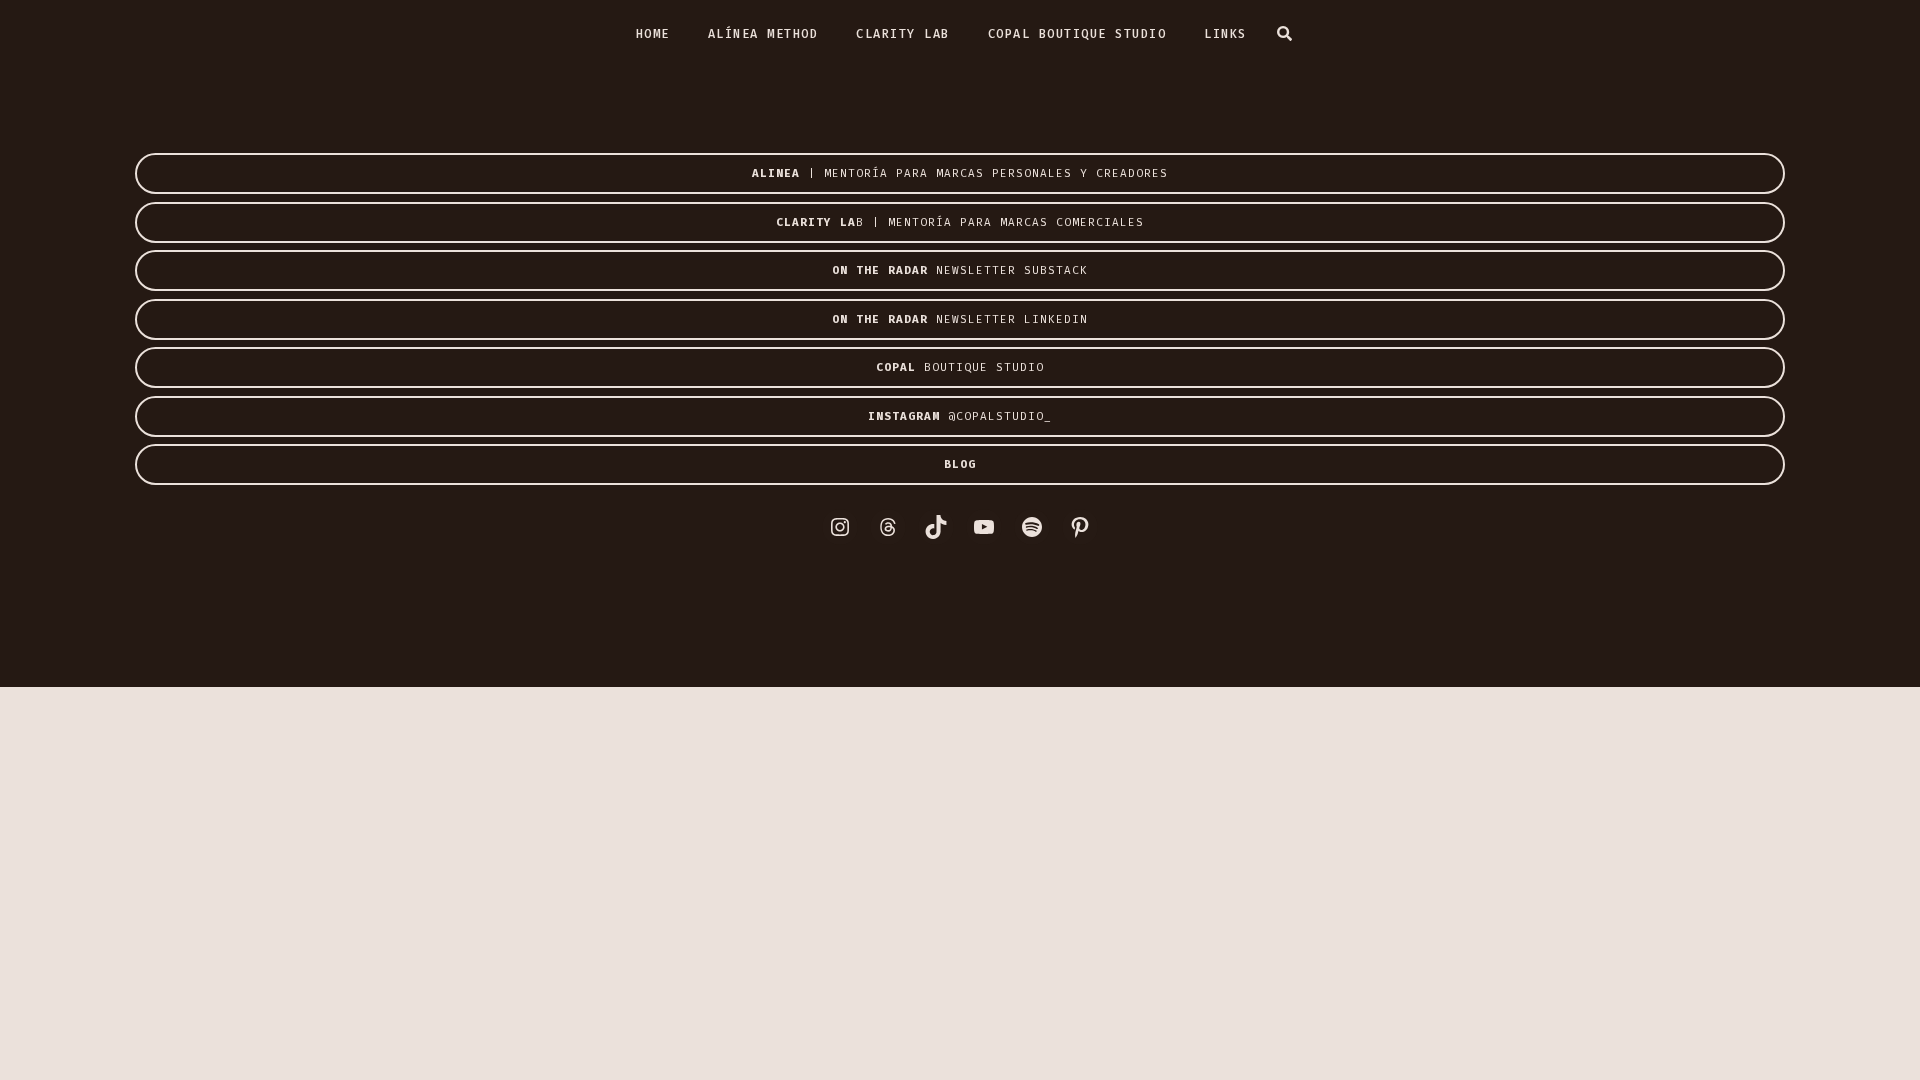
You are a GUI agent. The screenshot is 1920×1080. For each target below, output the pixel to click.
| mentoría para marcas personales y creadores (960, 173)
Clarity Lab (903, 34)
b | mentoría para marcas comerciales (960, 222)
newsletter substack (960, 270)
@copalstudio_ (960, 416)
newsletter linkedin (960, 319)
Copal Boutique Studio (1077, 34)
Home (653, 34)
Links (1225, 34)
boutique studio (960, 367)
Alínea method (763, 34)
